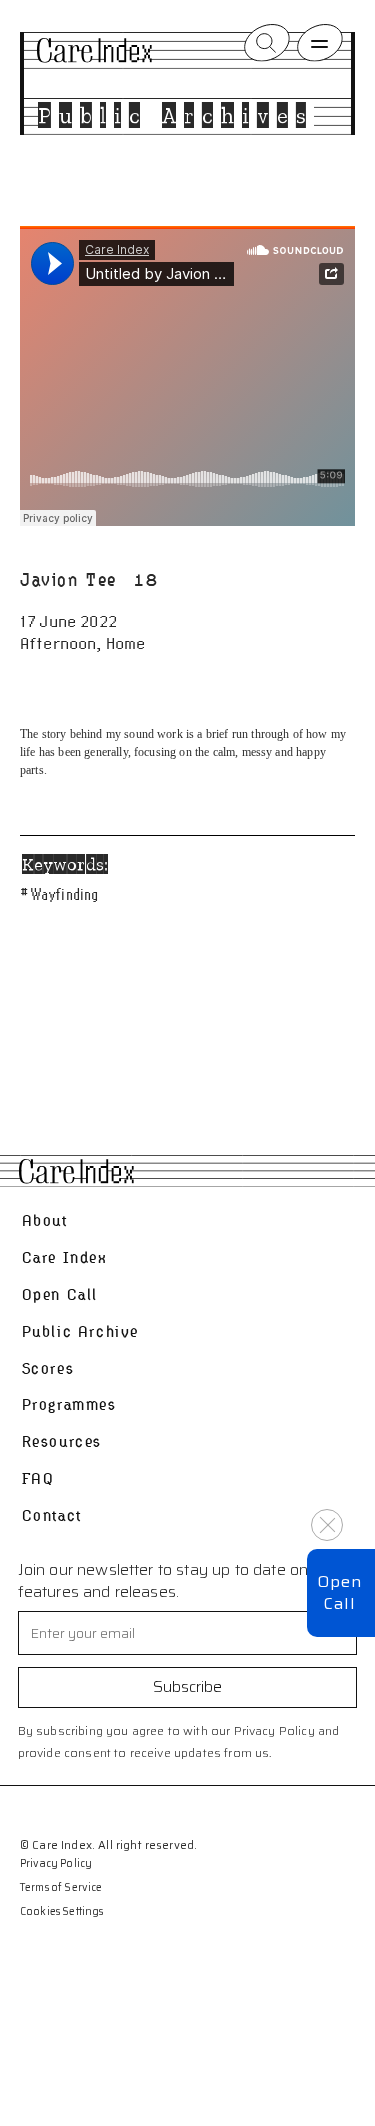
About (45, 1220)
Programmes (69, 1404)
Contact (52, 1515)
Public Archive (80, 1331)
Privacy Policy (56, 1864)
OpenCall (339, 1592)
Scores (48, 1368)
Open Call (60, 1294)
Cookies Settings (62, 1912)
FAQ (38, 1478)
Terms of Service (61, 1888)
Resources (62, 1441)
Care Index (65, 1257)
